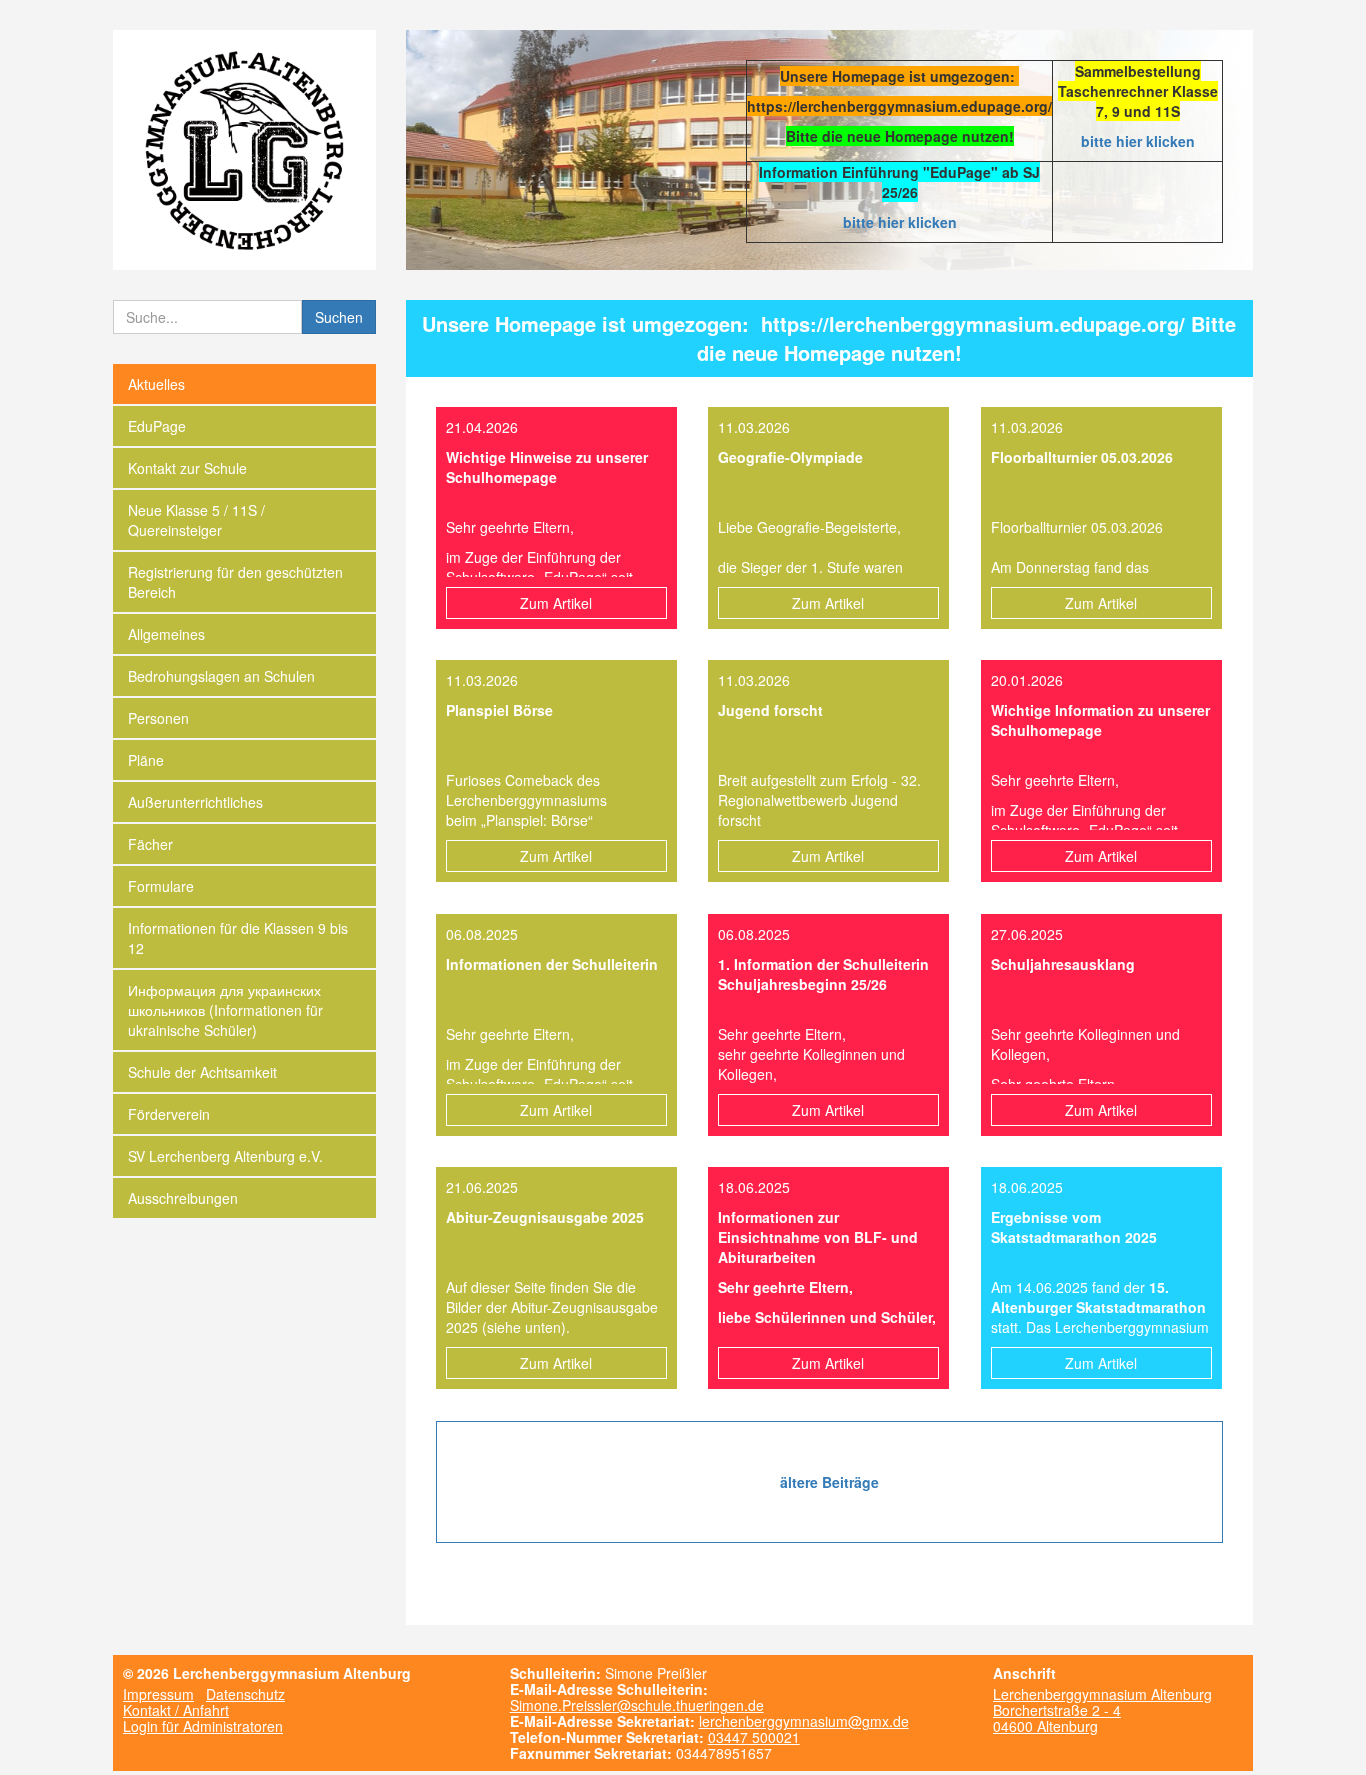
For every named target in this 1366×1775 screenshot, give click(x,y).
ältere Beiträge (829, 1482)
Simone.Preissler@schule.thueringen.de (637, 1705)
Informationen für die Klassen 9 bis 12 (238, 938)
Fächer (150, 844)
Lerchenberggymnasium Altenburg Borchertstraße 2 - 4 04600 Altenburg (1102, 1710)
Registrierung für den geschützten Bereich (235, 582)
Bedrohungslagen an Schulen (221, 676)
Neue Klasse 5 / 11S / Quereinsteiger (196, 520)
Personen (158, 718)
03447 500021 (754, 1737)
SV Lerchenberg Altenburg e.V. (225, 1156)
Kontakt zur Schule (187, 468)
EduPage (157, 426)
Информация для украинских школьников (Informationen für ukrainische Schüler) (225, 1010)
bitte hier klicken (1138, 141)
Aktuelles (156, 384)
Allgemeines (166, 634)
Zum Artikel (556, 603)
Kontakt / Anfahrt (176, 1710)
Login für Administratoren (203, 1726)
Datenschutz (245, 1694)
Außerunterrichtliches (195, 802)
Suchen (339, 317)
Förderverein (169, 1114)
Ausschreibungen (183, 1198)
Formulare (161, 886)
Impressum (158, 1694)
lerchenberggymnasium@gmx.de (804, 1721)
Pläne (146, 760)
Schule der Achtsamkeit (202, 1072)
